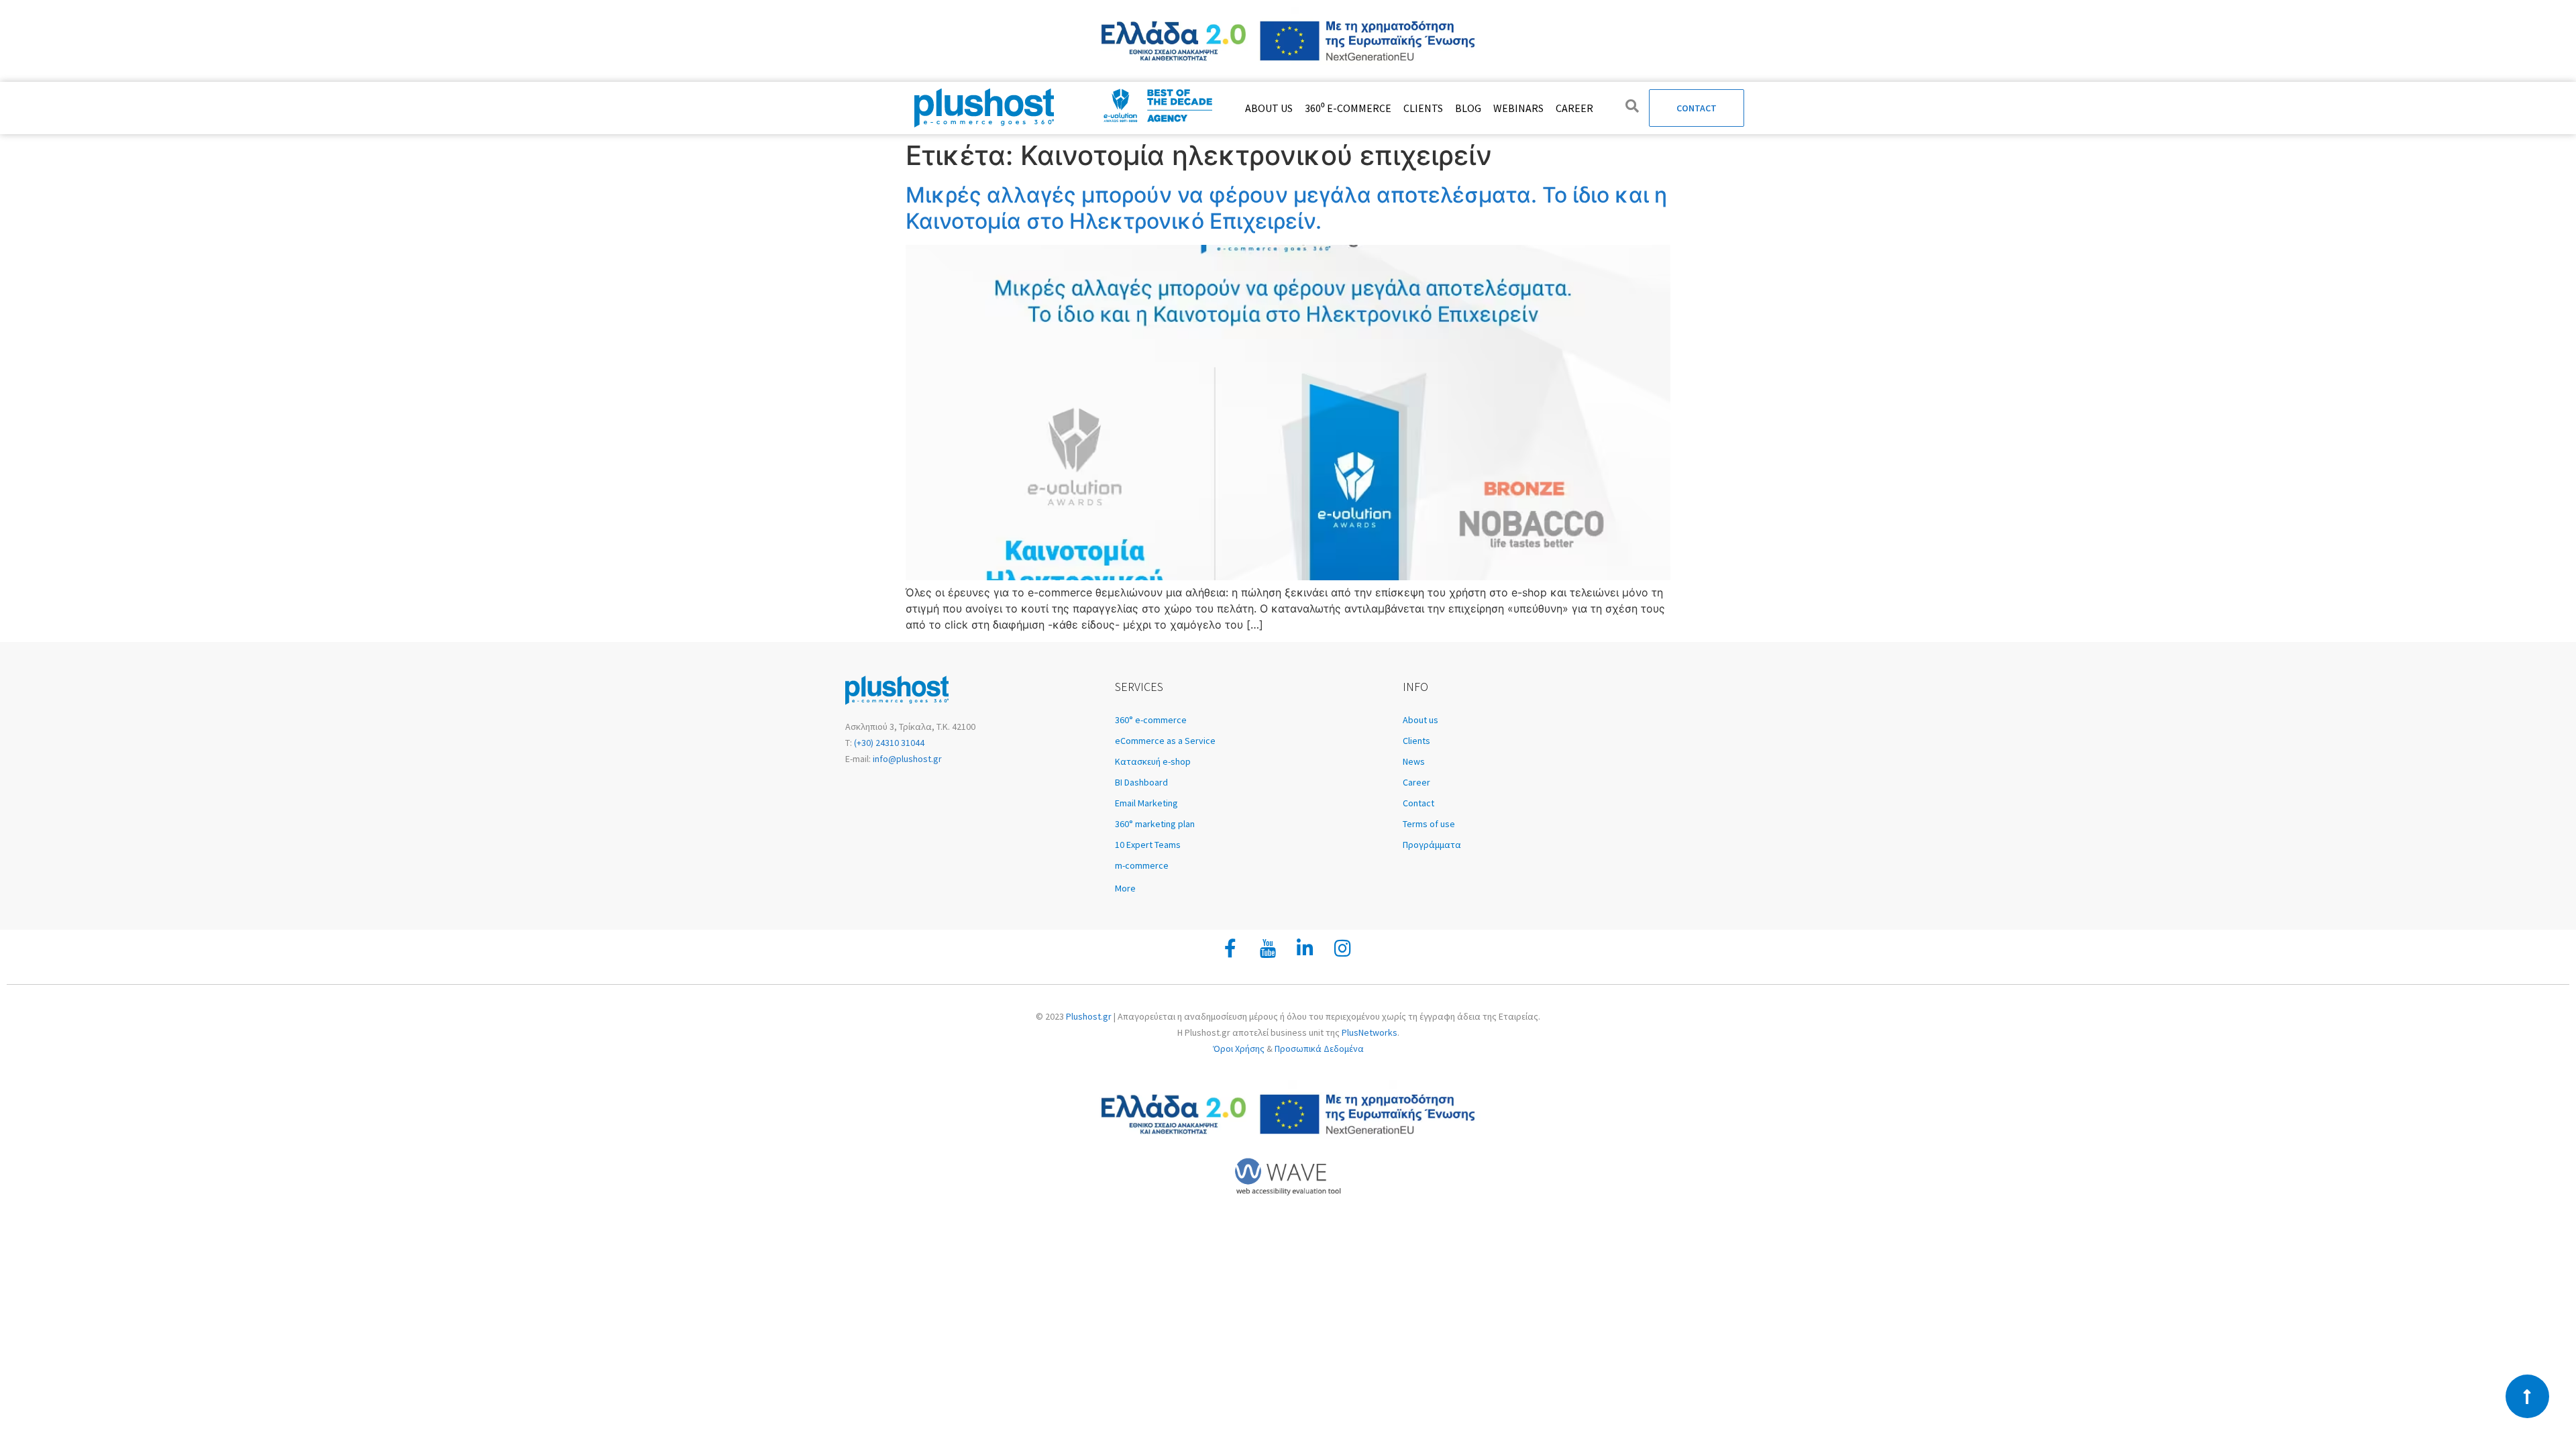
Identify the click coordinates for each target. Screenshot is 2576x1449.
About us (1269, 108)
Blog (1468, 108)
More (1125, 888)
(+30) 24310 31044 (888, 743)
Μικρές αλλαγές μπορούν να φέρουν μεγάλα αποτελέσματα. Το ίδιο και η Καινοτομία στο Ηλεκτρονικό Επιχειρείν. (1286, 208)
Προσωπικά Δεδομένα (1319, 1049)
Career (1574, 108)
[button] (1252, 888)
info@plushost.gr (906, 759)
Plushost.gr (1089, 1016)
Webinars (1518, 108)
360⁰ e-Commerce (1348, 108)
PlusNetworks (1370, 1032)
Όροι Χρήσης (1239, 1049)
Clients (1423, 108)
